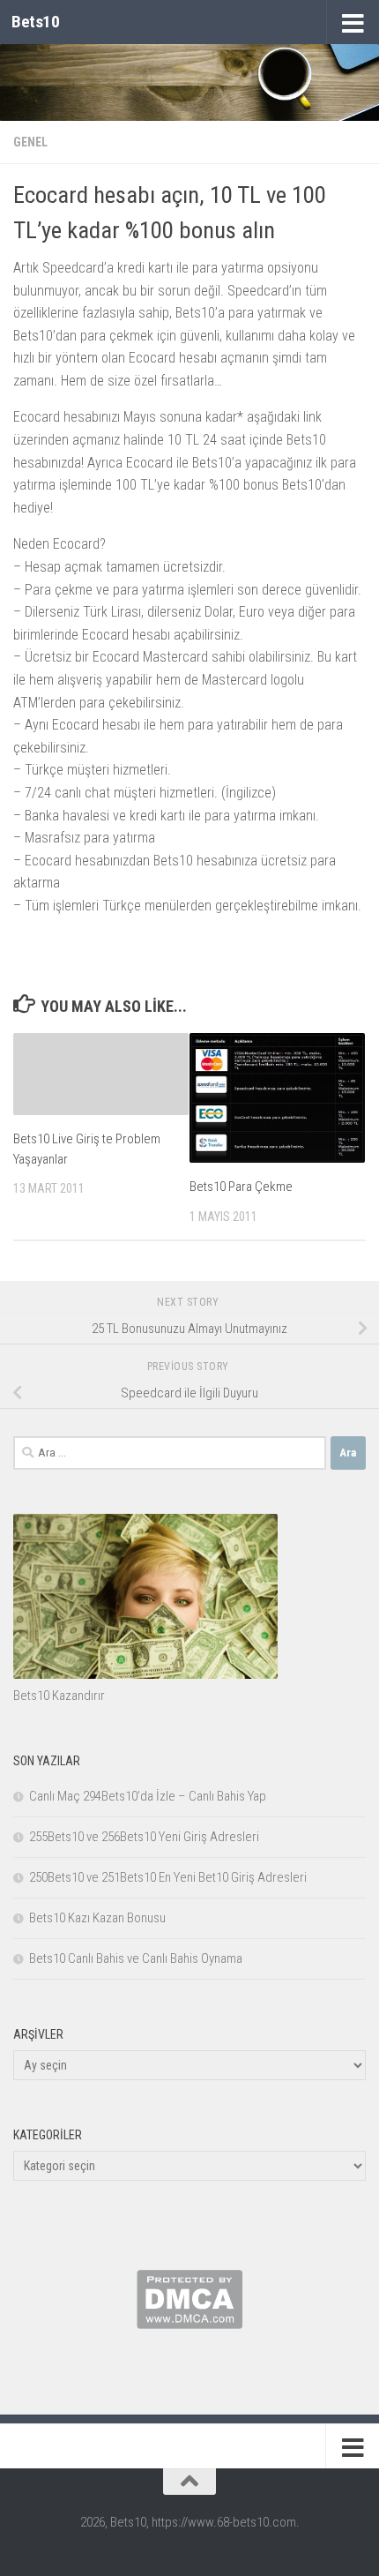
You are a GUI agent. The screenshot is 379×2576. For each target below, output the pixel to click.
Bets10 (35, 22)
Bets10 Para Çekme (241, 1187)
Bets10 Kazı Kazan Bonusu (97, 1918)
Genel (30, 142)
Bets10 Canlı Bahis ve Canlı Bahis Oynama (136, 1958)
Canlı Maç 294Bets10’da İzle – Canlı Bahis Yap (148, 1796)
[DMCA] (189, 2325)
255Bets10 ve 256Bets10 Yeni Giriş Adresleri (144, 1837)
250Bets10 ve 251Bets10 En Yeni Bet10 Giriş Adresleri (168, 1877)
